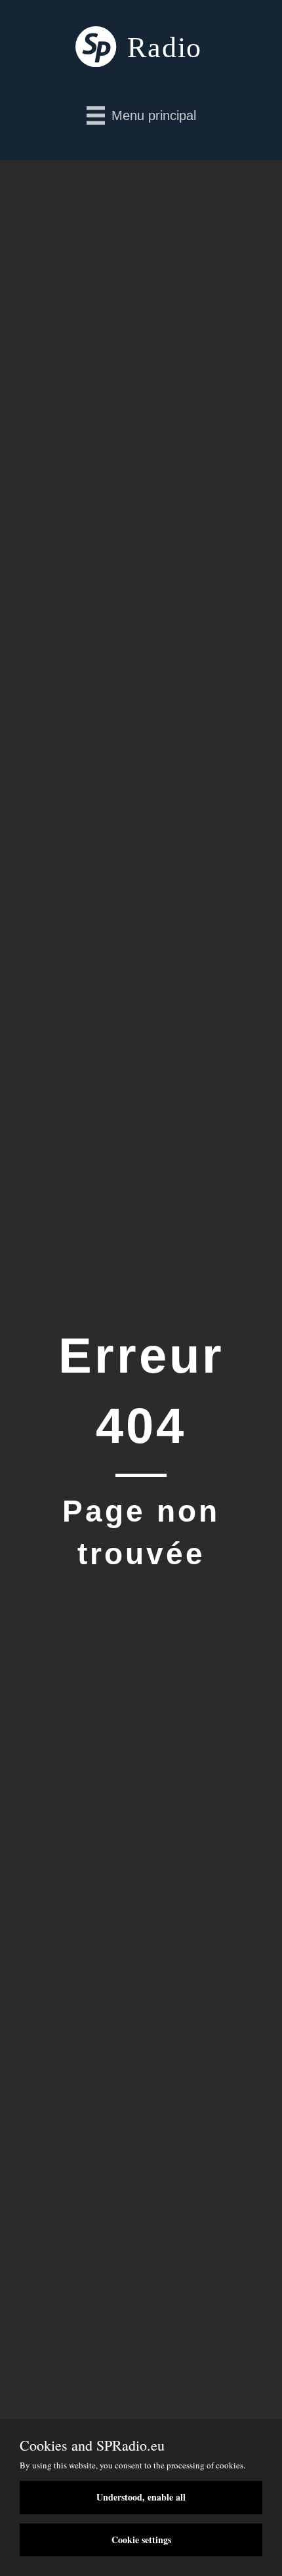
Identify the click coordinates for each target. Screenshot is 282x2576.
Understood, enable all (141, 2497)
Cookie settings (141, 2540)
